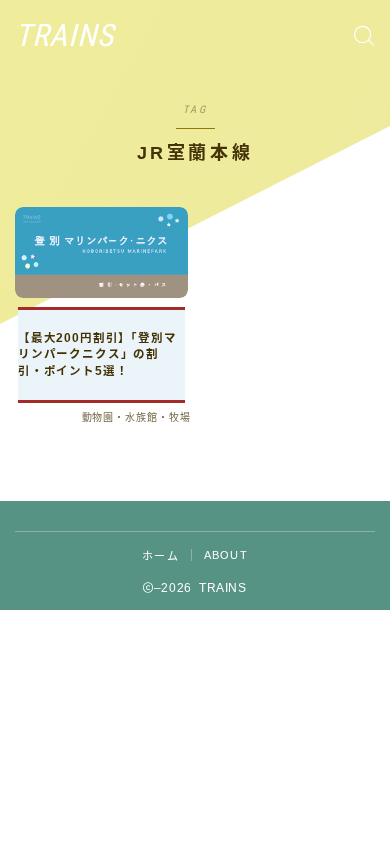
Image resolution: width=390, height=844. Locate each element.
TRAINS (64, 36)
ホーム (160, 556)
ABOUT (226, 555)
